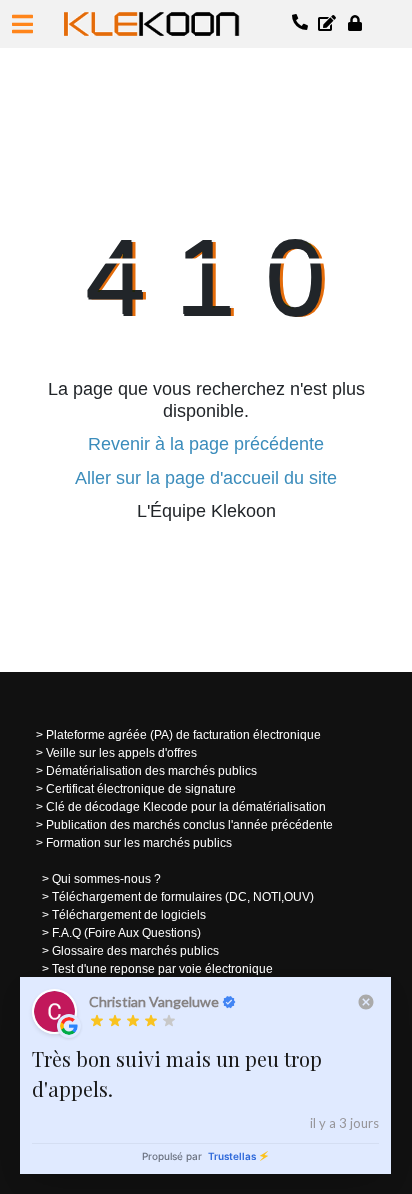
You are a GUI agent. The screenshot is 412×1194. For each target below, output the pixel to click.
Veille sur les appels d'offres (121, 753)
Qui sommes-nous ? (106, 879)
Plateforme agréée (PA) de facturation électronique (183, 735)
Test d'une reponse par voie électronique (162, 969)
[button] (22, 24)
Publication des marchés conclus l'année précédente (189, 825)
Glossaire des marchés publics (135, 951)
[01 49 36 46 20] (301, 24)
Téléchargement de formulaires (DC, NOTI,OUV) (183, 897)
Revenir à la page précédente (206, 444)
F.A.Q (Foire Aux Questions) (126, 933)
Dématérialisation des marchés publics (151, 771)
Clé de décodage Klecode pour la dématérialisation (186, 807)
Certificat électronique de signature (141, 789)
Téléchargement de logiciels (129, 915)
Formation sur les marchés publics (139, 843)
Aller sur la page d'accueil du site (206, 478)
